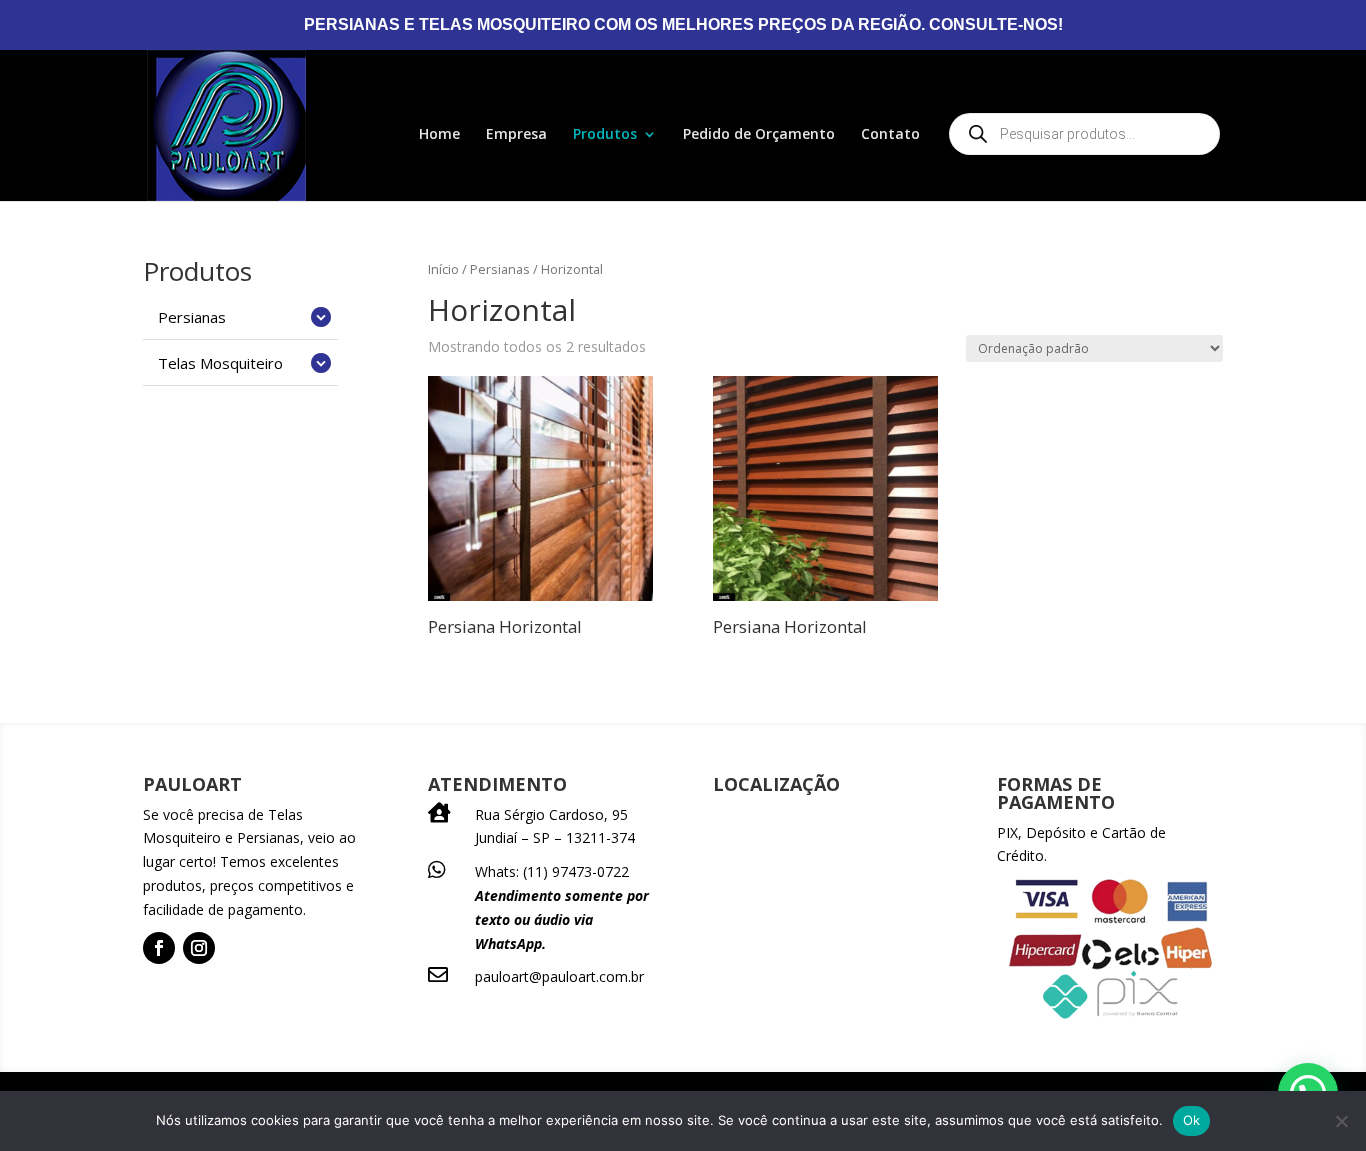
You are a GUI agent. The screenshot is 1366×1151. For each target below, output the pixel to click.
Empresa (516, 135)
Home (439, 135)
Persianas (500, 269)
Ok (1192, 1120)
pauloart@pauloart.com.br (559, 976)
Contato (890, 135)
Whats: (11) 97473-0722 (552, 871)
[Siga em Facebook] (159, 948)
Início (443, 269)
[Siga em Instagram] (199, 948)
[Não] (1341, 1121)
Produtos (605, 135)
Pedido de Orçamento (759, 135)
